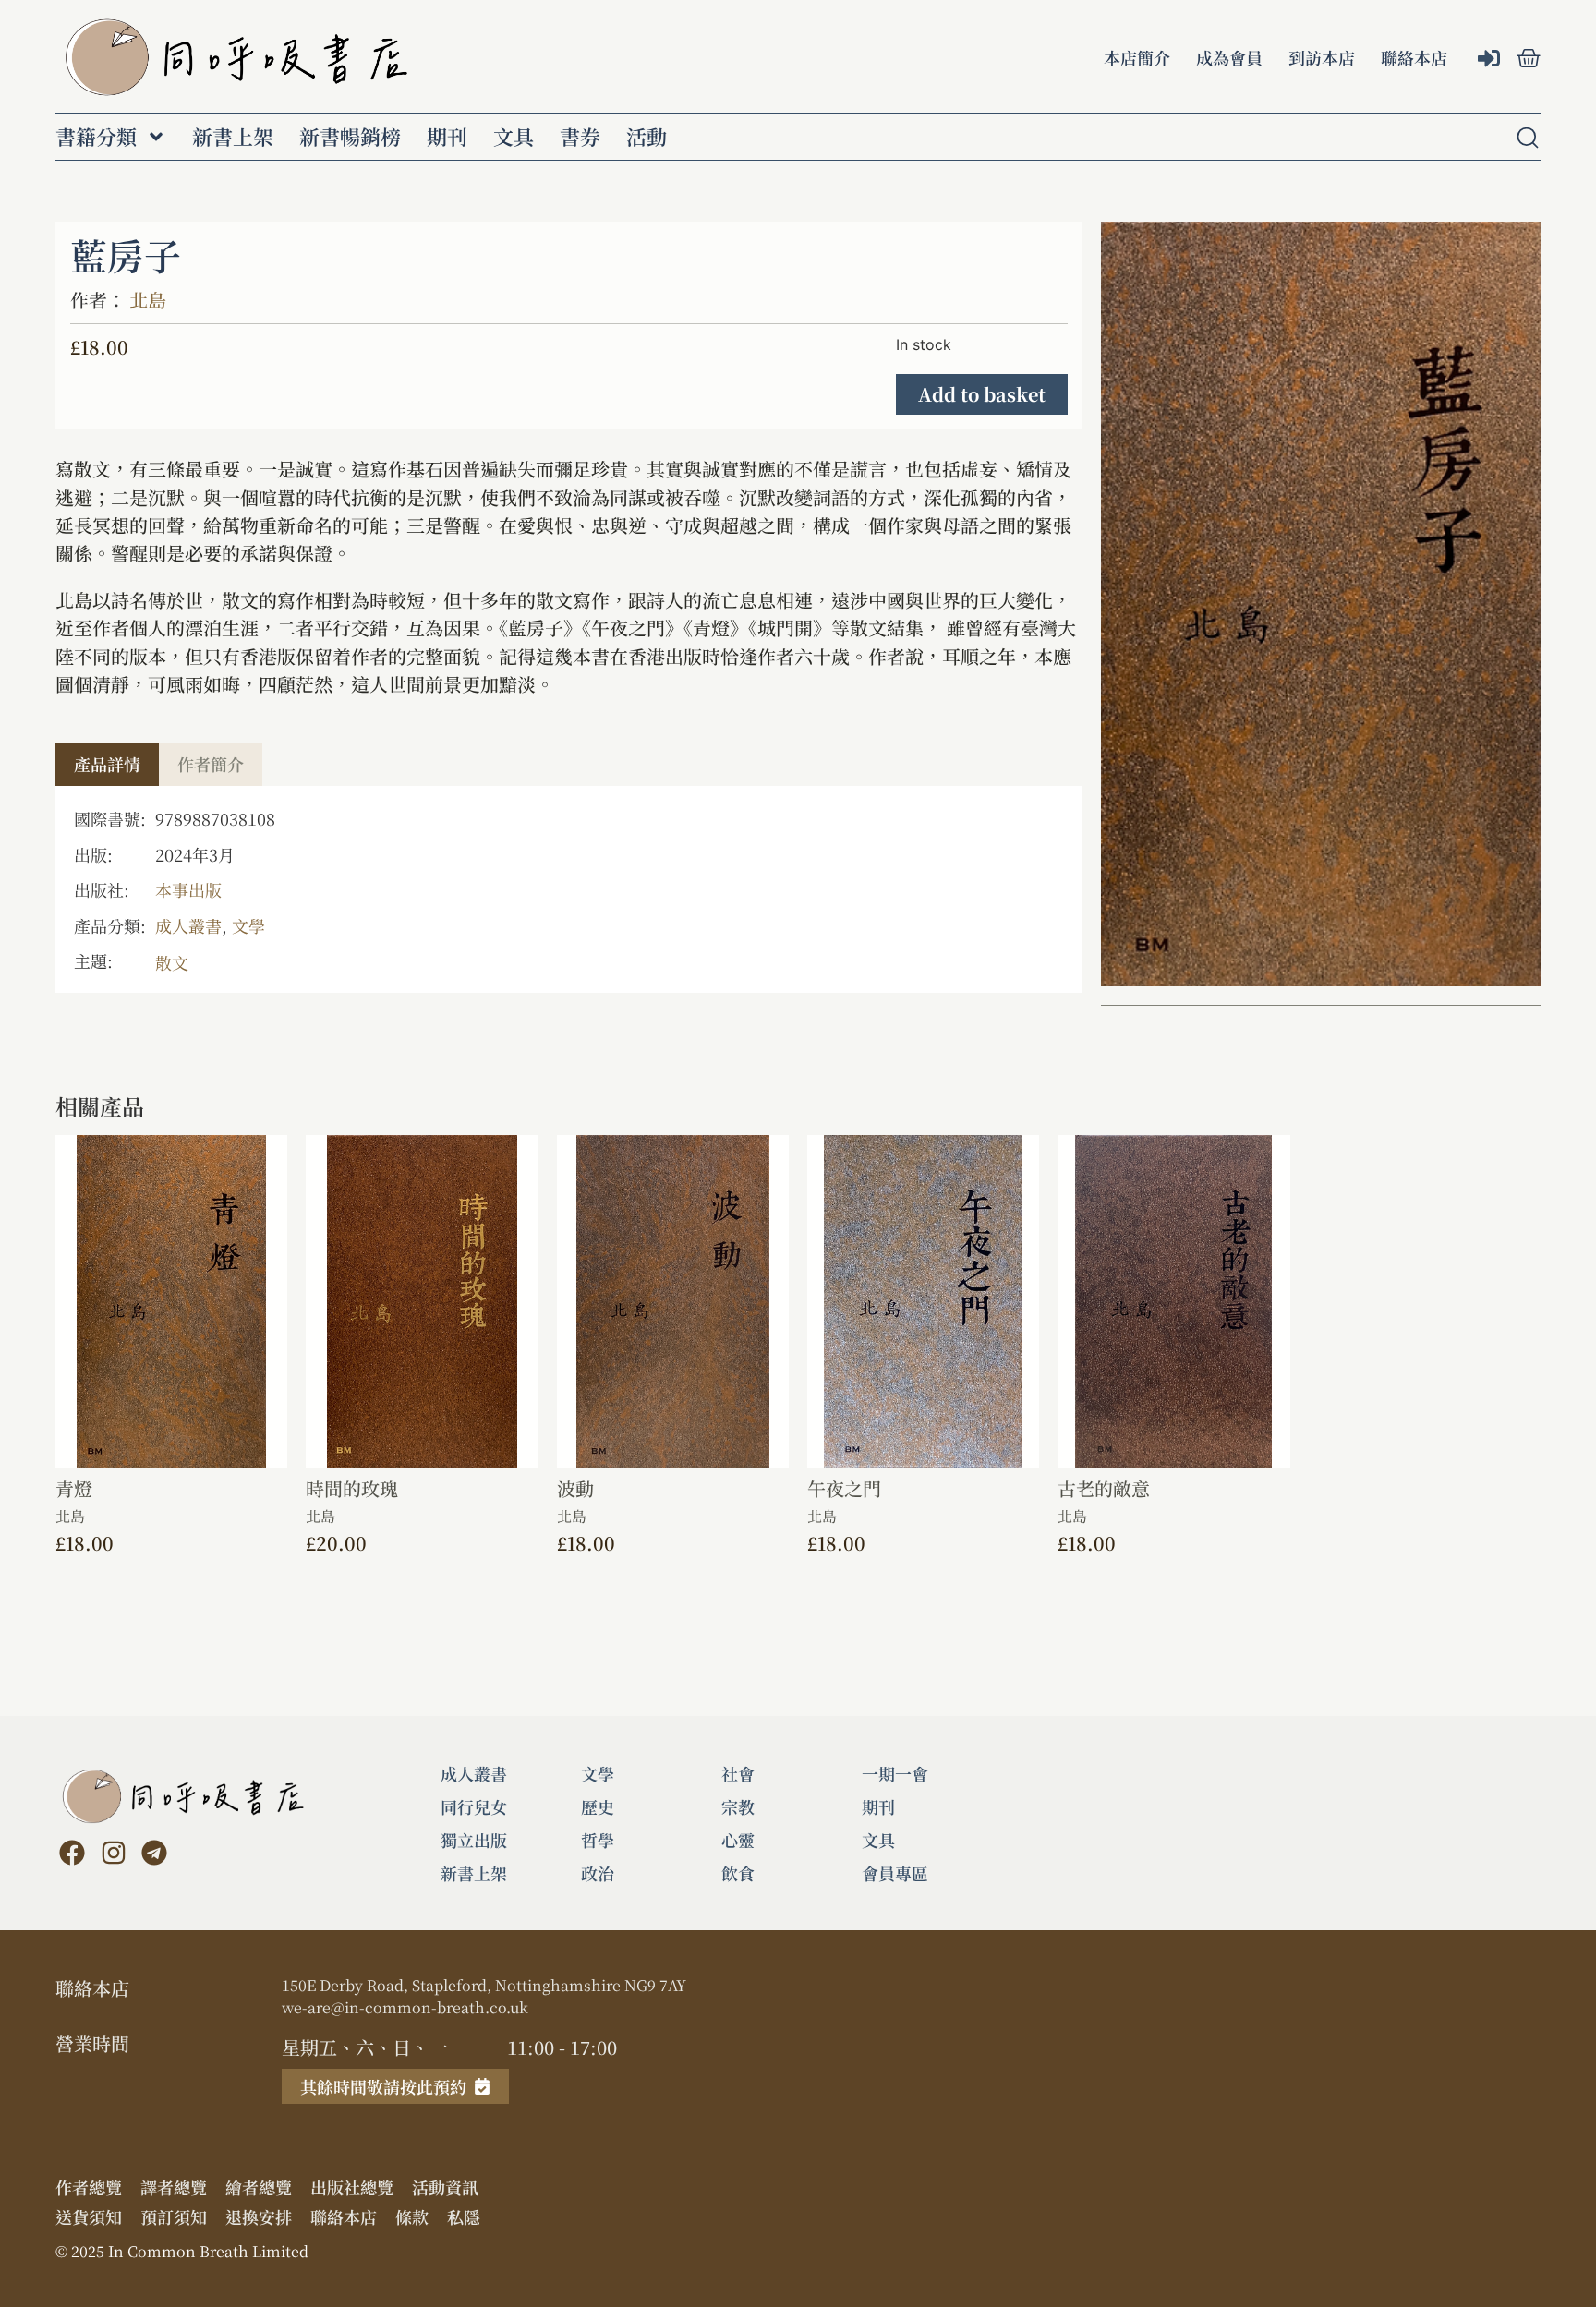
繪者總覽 (259, 2187)
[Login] (1491, 60)
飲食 (738, 1873)
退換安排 (259, 2216)
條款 (412, 2216)
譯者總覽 (174, 2187)
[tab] (107, 764)
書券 (580, 137)
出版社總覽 (352, 2187)
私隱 (464, 2216)
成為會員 (1229, 57)
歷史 (598, 1806)
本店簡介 (1137, 57)
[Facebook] (72, 1853)
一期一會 (895, 1773)
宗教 (738, 1806)
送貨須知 (89, 2216)
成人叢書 (188, 925)
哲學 (598, 1840)
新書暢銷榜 (350, 137)
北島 (148, 300)
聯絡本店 (1414, 57)
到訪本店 (1322, 57)
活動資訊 (445, 2187)
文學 (248, 925)
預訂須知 (174, 2216)
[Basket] (1529, 58)
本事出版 (188, 889)
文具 (514, 137)
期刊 (447, 137)
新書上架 (233, 137)
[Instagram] (113, 1853)
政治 (598, 1873)
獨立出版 (474, 1840)
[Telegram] (154, 1853)
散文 (172, 962)
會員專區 (895, 1873)
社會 (738, 1773)
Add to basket (982, 394)
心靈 (738, 1840)
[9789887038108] (1321, 604)
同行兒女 (474, 1806)
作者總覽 (89, 2187)
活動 (647, 137)
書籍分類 (96, 137)
